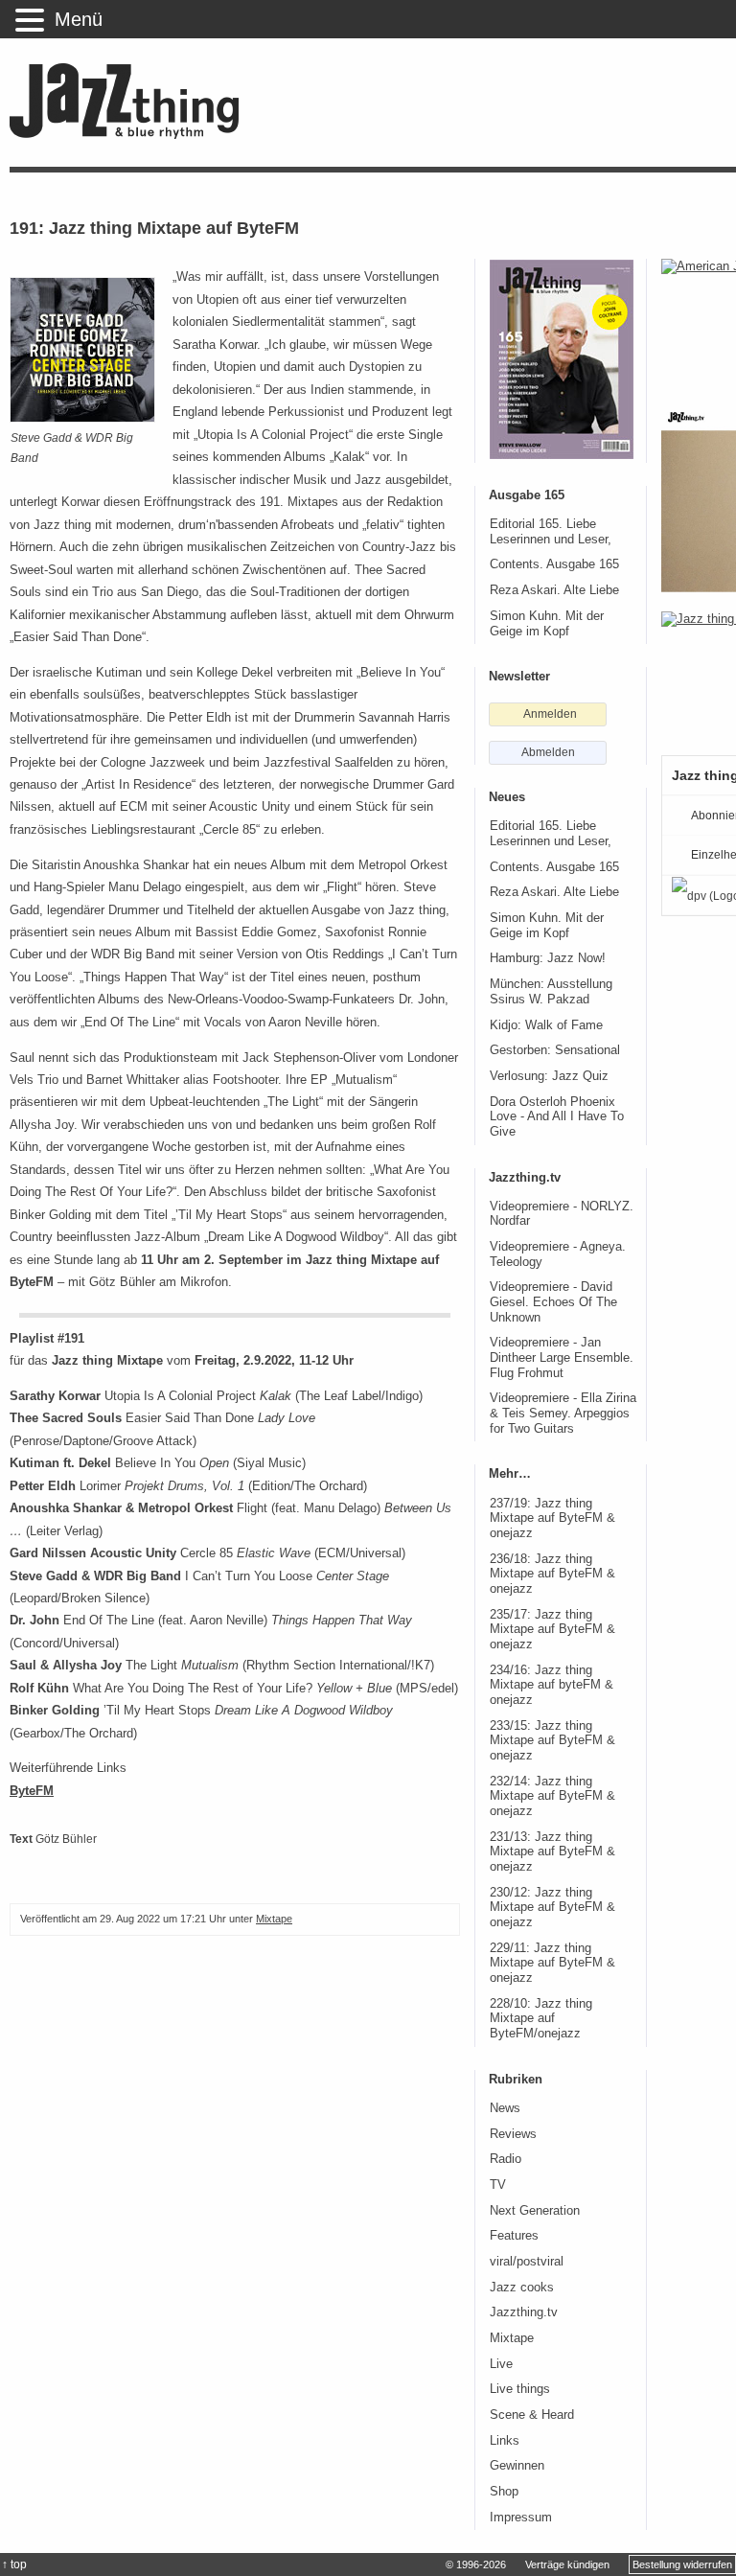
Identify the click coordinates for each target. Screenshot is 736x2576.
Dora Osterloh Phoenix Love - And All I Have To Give (557, 1117)
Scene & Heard (532, 2415)
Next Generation (535, 2211)
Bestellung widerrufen (682, 2564)
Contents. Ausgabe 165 (554, 564)
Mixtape (274, 1919)
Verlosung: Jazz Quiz (549, 1076)
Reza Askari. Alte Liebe (554, 590)
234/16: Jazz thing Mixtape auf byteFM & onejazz (552, 1685)
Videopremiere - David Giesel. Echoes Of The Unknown (553, 1302)
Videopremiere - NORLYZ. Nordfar (562, 1214)
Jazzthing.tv (524, 2312)
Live (501, 2364)
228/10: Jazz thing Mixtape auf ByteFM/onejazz (541, 2019)
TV (498, 2185)
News (505, 2108)
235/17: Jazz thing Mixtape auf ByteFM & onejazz (552, 1630)
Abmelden (548, 752)
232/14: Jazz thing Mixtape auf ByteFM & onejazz (552, 1796)
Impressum (521, 2518)
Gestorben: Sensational (555, 1050)
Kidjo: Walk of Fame (546, 1025)
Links (505, 2441)
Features (514, 2236)
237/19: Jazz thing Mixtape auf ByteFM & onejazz (552, 1518)
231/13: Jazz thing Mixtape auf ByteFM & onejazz (552, 1852)
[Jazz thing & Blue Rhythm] (131, 135)
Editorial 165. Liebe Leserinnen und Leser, (551, 532)
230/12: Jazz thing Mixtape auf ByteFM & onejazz (552, 1908)
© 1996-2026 (476, 2564)
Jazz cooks (522, 2288)
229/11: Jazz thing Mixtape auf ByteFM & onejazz (552, 1963)
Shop (504, 2492)
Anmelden (550, 714)
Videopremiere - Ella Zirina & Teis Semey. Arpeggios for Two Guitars (563, 1413)
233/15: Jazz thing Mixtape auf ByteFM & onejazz (552, 1741)
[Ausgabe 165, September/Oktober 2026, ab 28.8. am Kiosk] (562, 359)
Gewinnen (517, 2466)
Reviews (513, 2134)
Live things (520, 2389)
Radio (506, 2159)
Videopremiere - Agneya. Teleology (558, 1254)
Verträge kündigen (567, 2564)
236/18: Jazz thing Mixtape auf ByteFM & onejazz (552, 1574)
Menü (79, 19)
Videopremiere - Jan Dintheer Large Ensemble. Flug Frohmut (562, 1357)
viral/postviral (527, 2262)
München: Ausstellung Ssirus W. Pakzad (551, 992)
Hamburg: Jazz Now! (548, 958)
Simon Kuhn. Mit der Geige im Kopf (547, 624)
